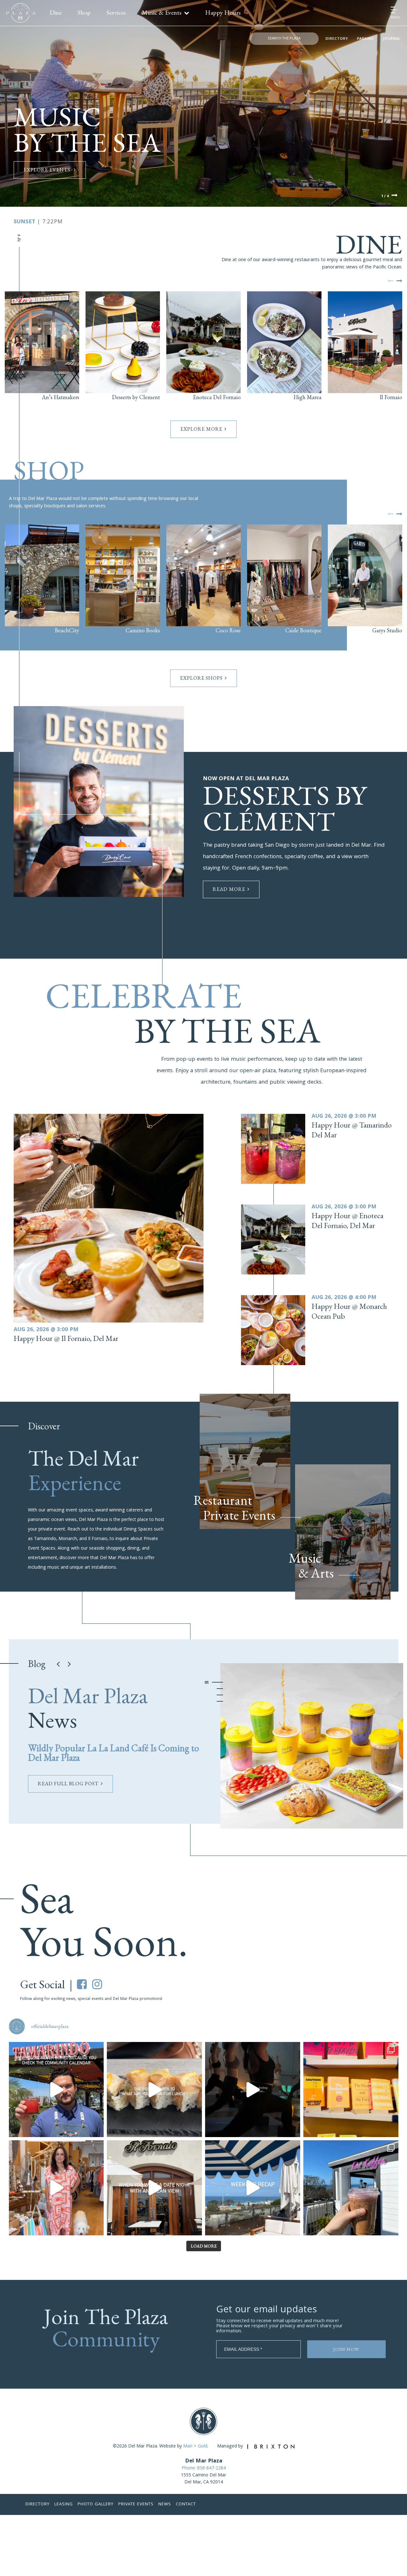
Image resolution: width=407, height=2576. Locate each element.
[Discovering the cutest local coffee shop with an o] (351, 2188)
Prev (390, 281)
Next (395, 196)
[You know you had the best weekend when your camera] (253, 2188)
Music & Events (162, 12)
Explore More (201, 429)
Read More (229, 889)
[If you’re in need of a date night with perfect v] (154, 2188)
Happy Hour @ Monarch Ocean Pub (349, 1311)
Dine (56, 12)
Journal (392, 39)
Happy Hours (223, 12)
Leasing (64, 2504)
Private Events (136, 2504)
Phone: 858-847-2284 (204, 2468)
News (165, 2504)
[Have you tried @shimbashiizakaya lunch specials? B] (154, 2090)
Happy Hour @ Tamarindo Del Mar (352, 1130)
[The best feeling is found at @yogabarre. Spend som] (253, 2090)
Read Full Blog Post (68, 1784)
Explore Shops (201, 678)
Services (116, 12)
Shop (84, 12)
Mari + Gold (195, 2447)
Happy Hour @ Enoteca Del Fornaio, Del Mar (348, 1220)
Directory (337, 39)
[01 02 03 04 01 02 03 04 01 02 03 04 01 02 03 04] (312, 1746)
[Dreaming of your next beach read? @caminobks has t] (351, 2090)
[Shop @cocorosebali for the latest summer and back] (56, 2188)
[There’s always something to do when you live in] (56, 2090)
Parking (366, 39)
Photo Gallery (96, 2504)
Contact (186, 2504)
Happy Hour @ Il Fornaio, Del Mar (66, 1338)
